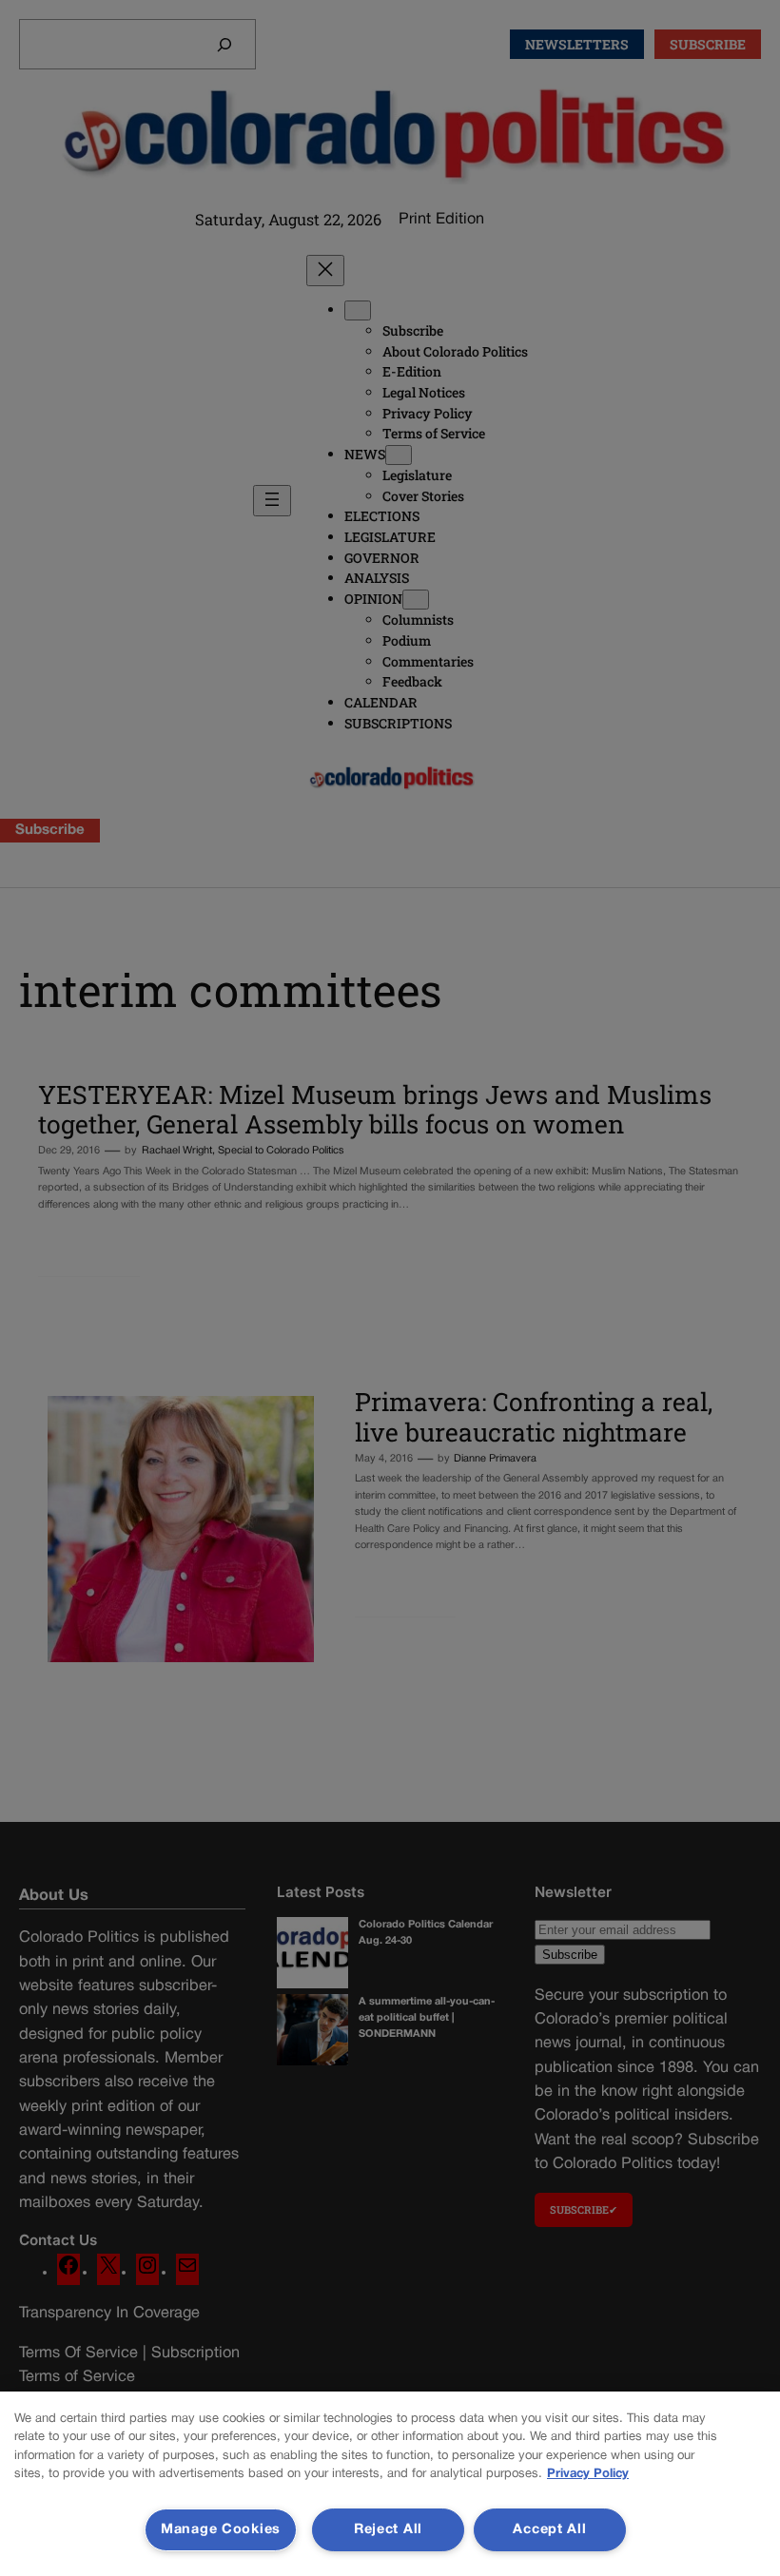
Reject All (388, 2530)
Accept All (549, 2530)
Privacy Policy (588, 2474)
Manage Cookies (221, 2530)
